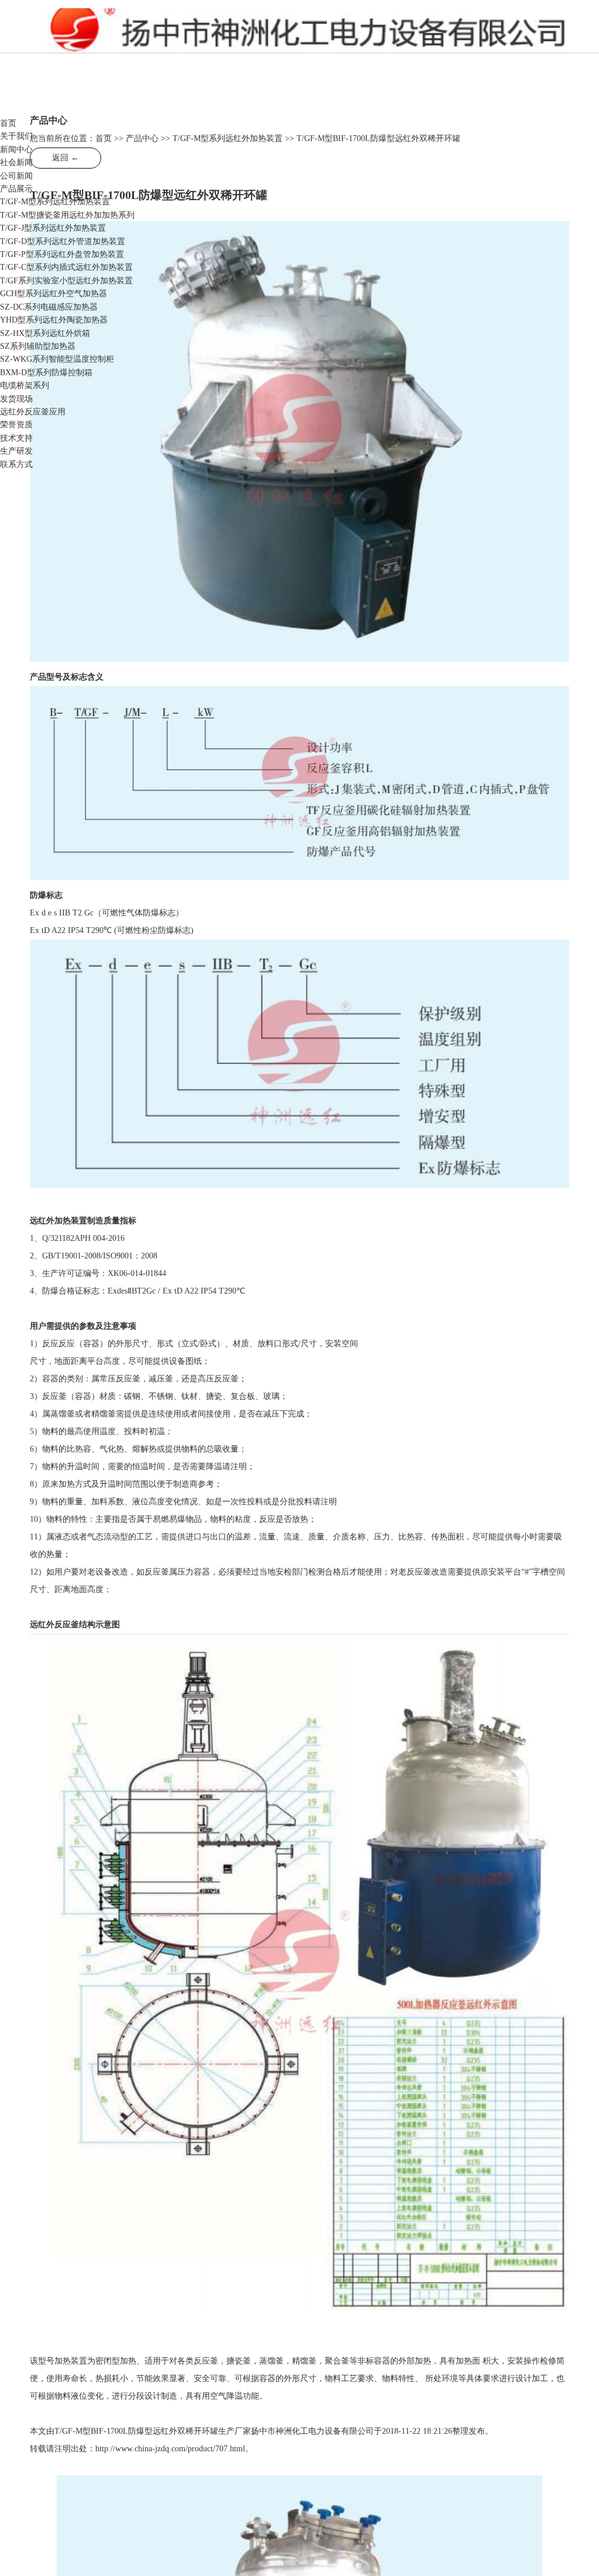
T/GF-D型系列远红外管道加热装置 (63, 241)
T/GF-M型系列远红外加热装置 (55, 202)
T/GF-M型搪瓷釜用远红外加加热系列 (67, 215)
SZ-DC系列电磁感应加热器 (49, 307)
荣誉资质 (16, 425)
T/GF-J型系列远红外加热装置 (53, 228)
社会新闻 (16, 162)
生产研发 (16, 451)
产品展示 (16, 189)
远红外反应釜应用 (33, 412)
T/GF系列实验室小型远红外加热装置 (66, 281)
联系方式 (16, 464)
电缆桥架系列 (25, 385)
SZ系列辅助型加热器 (38, 346)
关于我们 (16, 136)
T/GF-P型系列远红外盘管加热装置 (62, 254)
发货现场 (16, 399)
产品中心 (142, 138)
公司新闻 (16, 176)
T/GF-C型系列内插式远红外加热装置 (66, 267)
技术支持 (16, 438)
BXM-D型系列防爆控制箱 (46, 373)
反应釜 (183, 35)
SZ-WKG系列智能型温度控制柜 (57, 359)
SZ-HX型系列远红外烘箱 (45, 333)
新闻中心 (16, 150)
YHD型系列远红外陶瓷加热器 (54, 320)
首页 (8, 123)
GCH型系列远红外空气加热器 (54, 294)
